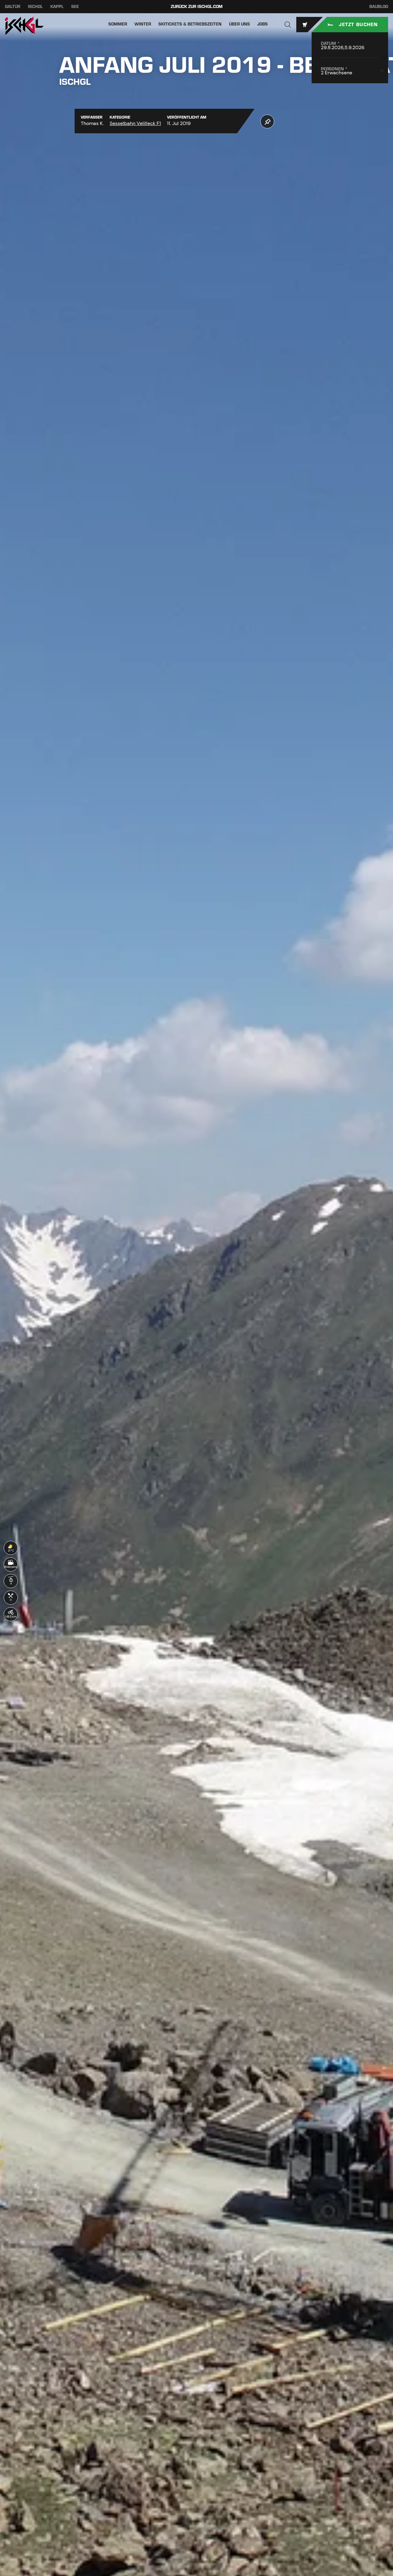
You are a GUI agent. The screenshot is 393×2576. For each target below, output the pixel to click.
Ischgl (35, 7)
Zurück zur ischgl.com (197, 7)
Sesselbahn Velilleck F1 (135, 123)
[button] (288, 25)
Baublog (379, 7)
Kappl (57, 7)
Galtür (13, 7)
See (75, 7)
